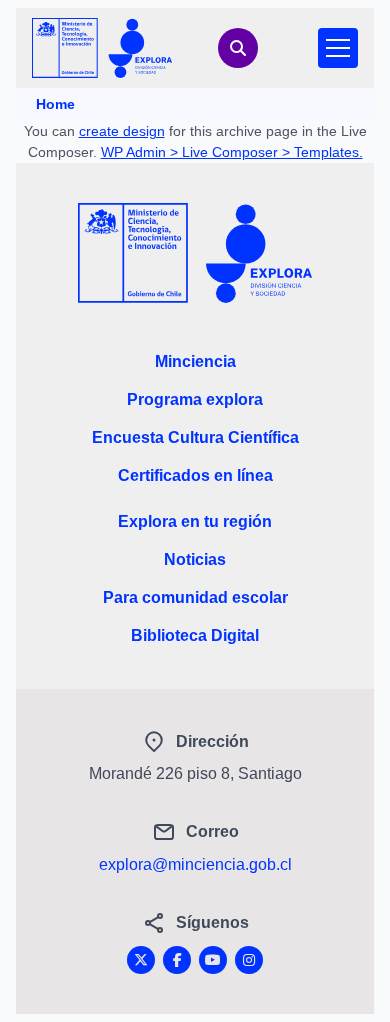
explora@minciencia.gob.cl (195, 864)
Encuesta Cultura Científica (195, 437)
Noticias (195, 559)
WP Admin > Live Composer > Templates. (232, 152)
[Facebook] (177, 960)
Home (55, 104)
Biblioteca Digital (195, 635)
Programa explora (195, 399)
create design (122, 131)
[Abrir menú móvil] (338, 48)
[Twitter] (141, 960)
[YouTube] (213, 960)
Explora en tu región (195, 521)
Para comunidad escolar (195, 597)
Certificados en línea (195, 475)
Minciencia (195, 361)
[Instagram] (249, 960)
